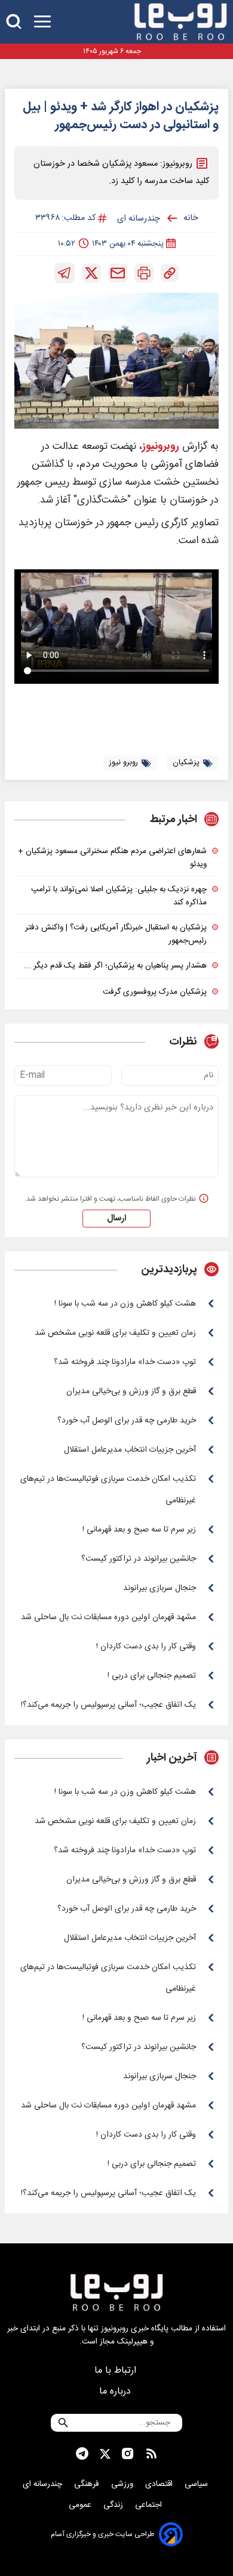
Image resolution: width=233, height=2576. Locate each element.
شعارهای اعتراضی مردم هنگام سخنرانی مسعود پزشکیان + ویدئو (112, 858)
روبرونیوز (161, 447)
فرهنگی (88, 2484)
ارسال (116, 1219)
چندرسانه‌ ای (44, 2484)
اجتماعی (150, 2505)
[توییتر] (91, 273)
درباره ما (116, 2391)
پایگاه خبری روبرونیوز (135, 2329)
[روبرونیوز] (180, 22)
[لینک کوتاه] (170, 273)
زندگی (114, 2505)
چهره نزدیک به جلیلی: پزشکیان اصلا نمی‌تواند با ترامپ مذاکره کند (119, 896)
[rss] (151, 2454)
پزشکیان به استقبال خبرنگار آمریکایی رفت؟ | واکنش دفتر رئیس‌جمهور (116, 934)
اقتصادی (160, 2484)
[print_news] (144, 273)
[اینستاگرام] (128, 2454)
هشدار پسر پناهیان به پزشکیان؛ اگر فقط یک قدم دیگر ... (115, 966)
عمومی (81, 2505)
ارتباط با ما (117, 2371)
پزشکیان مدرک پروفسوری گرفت (155, 992)
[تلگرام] (65, 273)
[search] (14, 22)
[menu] (42, 22)
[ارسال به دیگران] (118, 273)
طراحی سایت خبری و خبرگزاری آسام (102, 2534)
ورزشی (123, 2484)
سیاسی (197, 2484)
